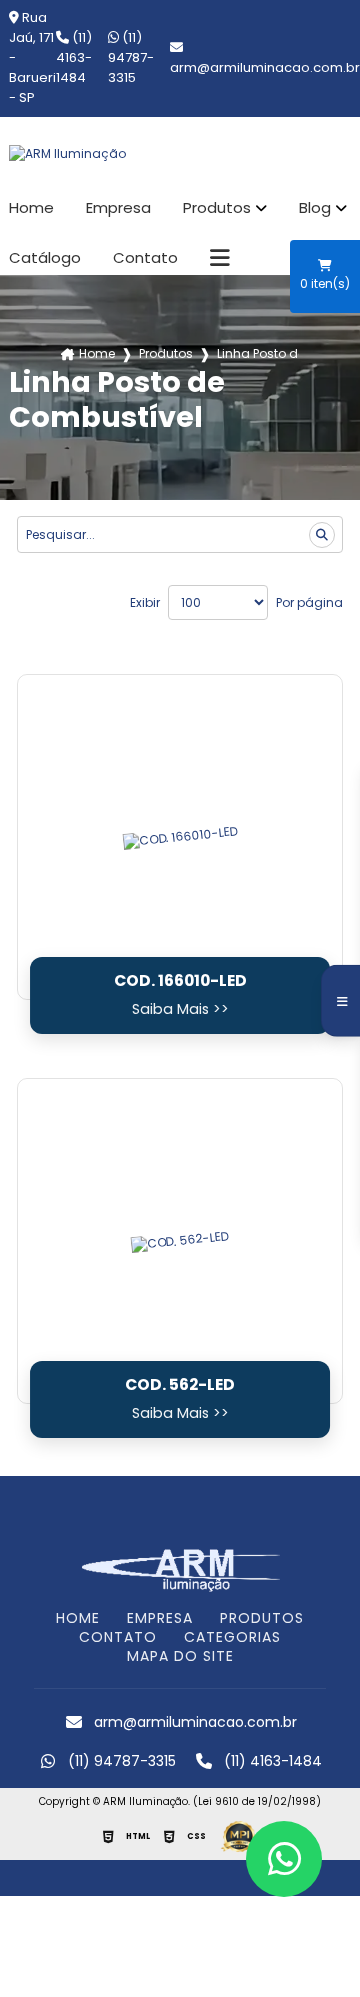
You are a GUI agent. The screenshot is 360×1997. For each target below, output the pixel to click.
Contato (145, 258)
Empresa (118, 208)
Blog (315, 208)
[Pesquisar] (322, 535)
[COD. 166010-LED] (180, 837)
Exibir (145, 602)
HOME (78, 1618)
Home (31, 208)
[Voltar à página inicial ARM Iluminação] (180, 1568)
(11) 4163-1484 (74, 57)
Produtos (217, 208)
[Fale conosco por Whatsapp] (284, 1859)
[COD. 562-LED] (180, 1241)
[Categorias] (220, 258)
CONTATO (118, 1637)
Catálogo (45, 258)
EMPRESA (160, 1618)
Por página (309, 602)
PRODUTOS (262, 1618)
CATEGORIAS (232, 1637)
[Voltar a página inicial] (180, 154)
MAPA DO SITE (180, 1656)
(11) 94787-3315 (131, 57)
